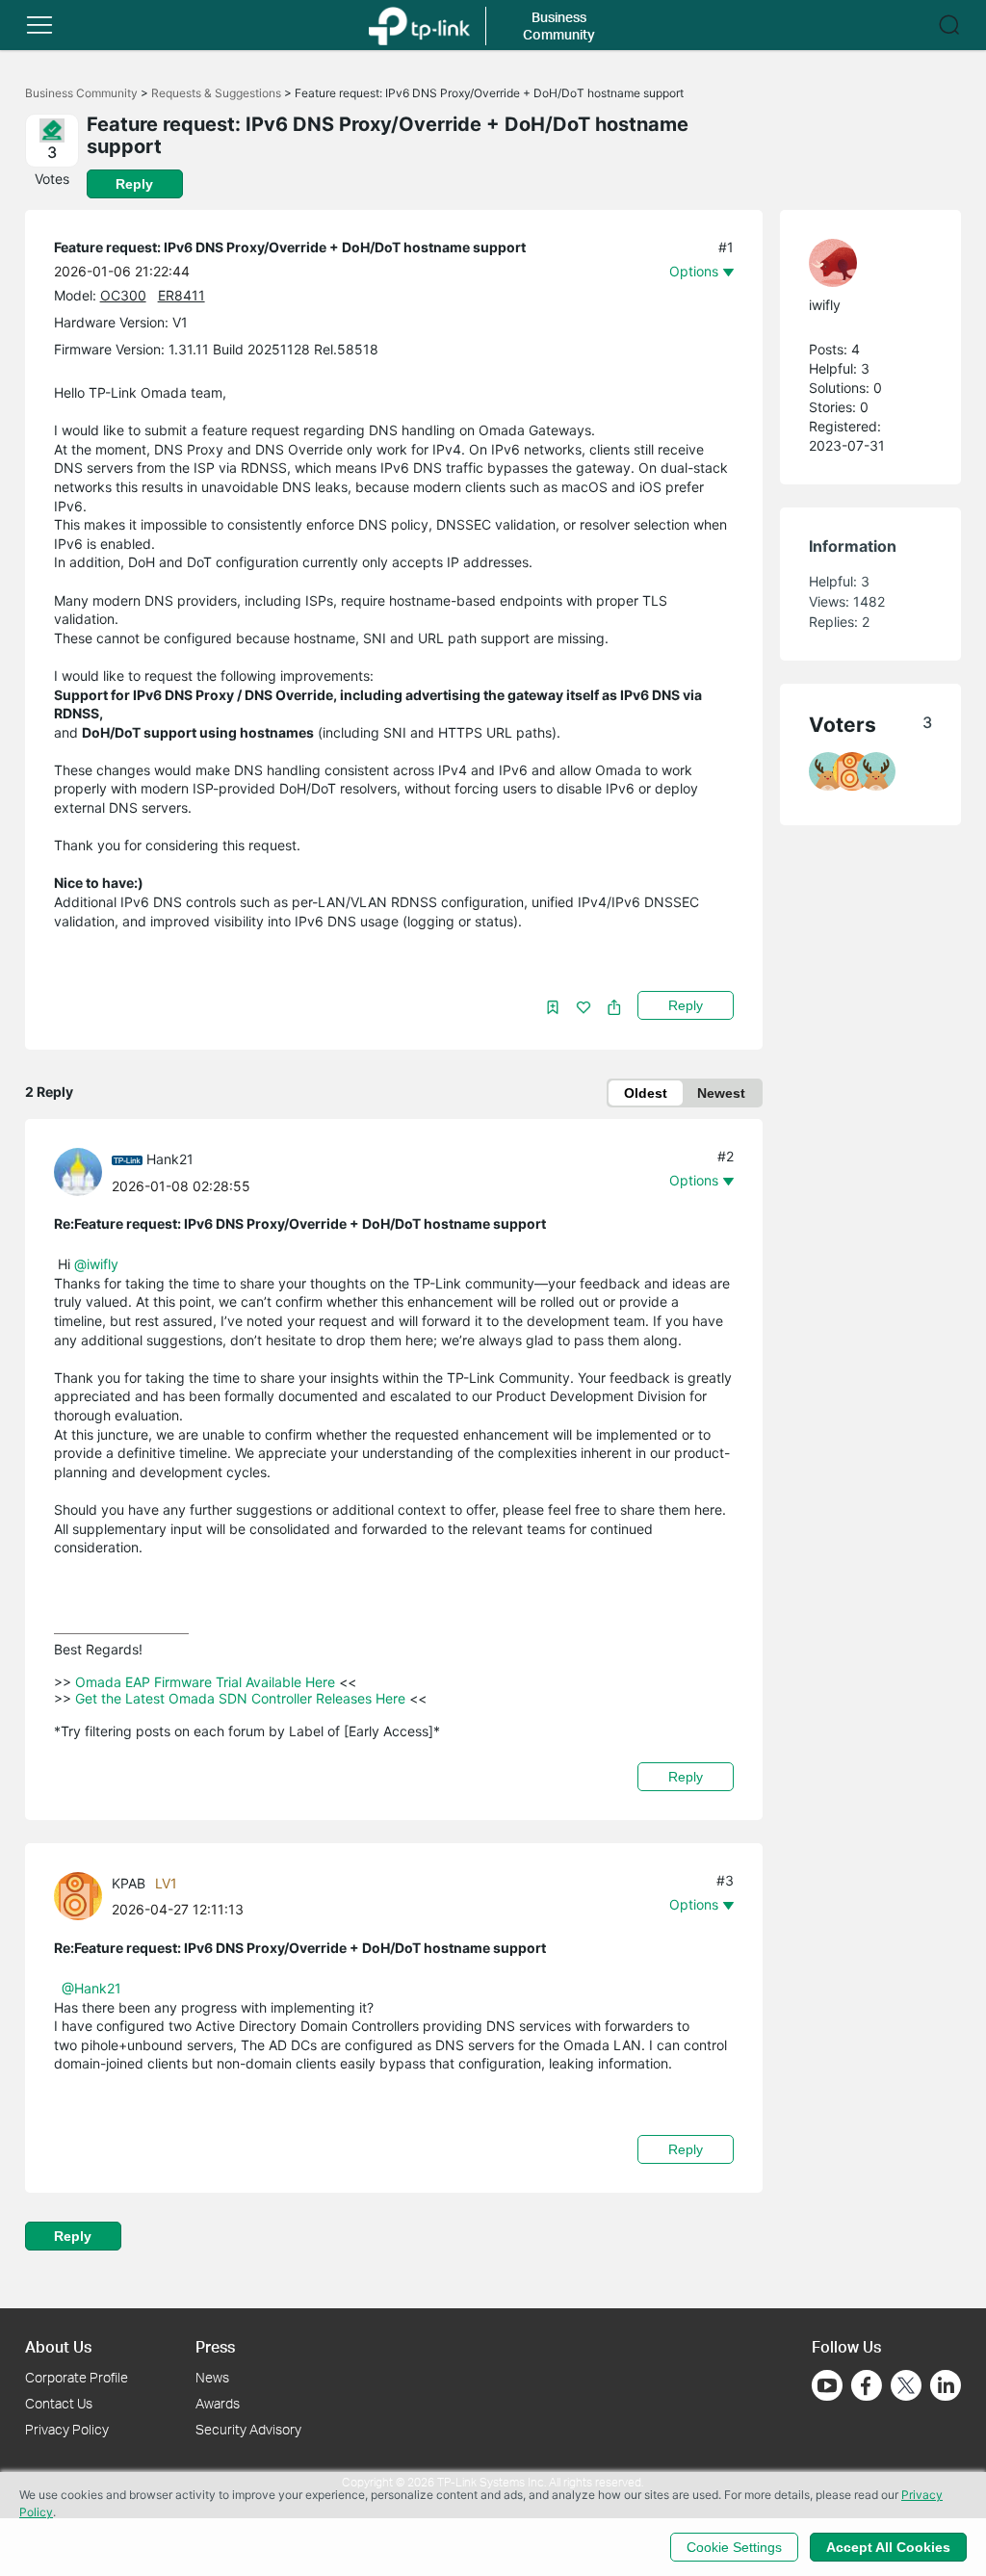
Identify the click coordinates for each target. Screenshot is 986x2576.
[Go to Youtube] (827, 2385)
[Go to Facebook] (867, 2385)
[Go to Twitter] (906, 2387)
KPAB (129, 1883)
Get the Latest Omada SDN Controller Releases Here (240, 1698)
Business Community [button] (559, 26)
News (212, 2377)
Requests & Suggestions (216, 93)
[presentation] (78, 1172)
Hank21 (170, 1159)
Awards (218, 2403)
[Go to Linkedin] (946, 2385)
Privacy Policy (67, 2429)
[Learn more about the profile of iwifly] (861, 263)
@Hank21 (91, 1988)
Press (215, 2346)
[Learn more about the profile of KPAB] (83, 1895)
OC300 (123, 295)
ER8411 (182, 295)
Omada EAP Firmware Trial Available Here (205, 1682)
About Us (58, 2346)
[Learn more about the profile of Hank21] (83, 1171)
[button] (39, 25)
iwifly (825, 305)
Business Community (81, 93)
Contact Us (59, 2403)
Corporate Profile (77, 2377)
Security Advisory (248, 2429)
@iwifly (96, 1264)
